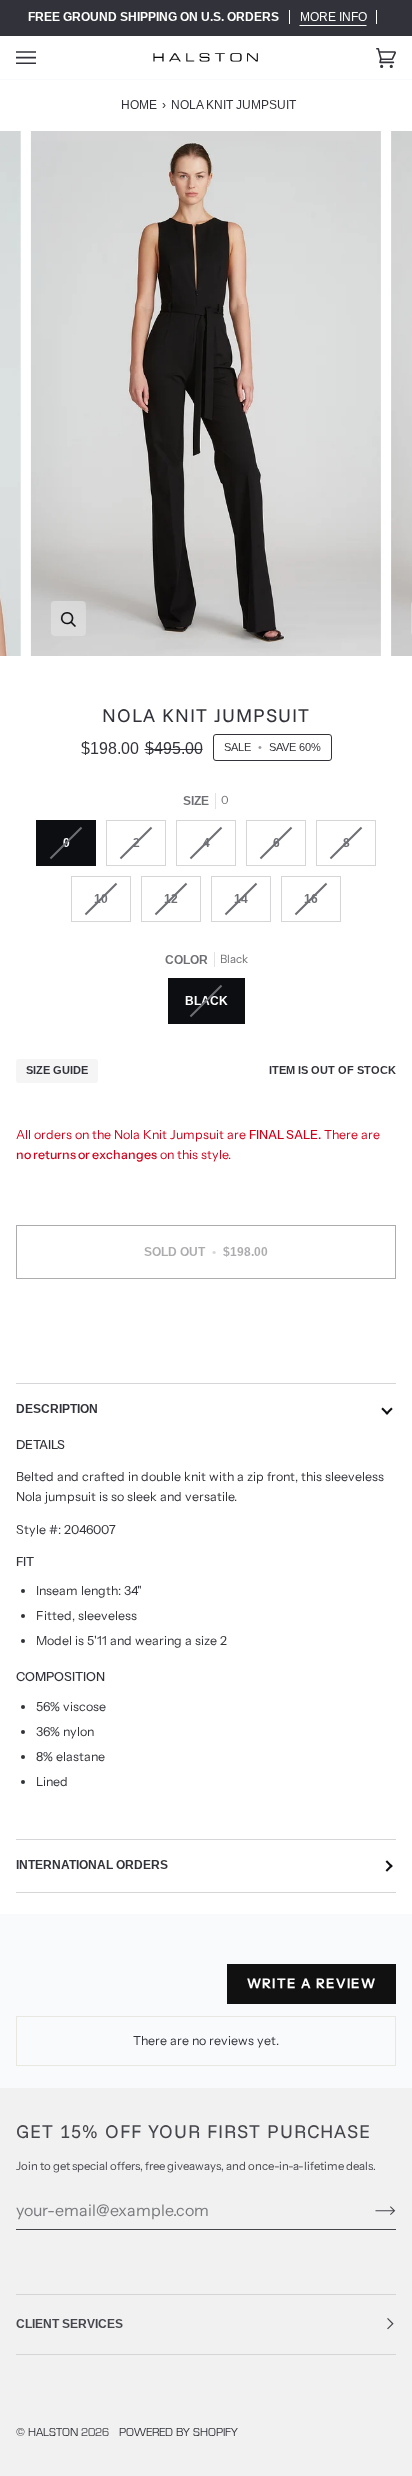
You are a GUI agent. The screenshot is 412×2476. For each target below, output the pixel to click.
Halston (53, 2431)
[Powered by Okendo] (66, 1992)
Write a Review (311, 1983)
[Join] (369, 2210)
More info (333, 17)
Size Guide (57, 1070)
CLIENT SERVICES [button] (69, 2324)
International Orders (92, 1865)
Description (57, 1409)
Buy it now (206, 1336)
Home (139, 105)
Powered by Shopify (178, 2431)
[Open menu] (46, 57)
